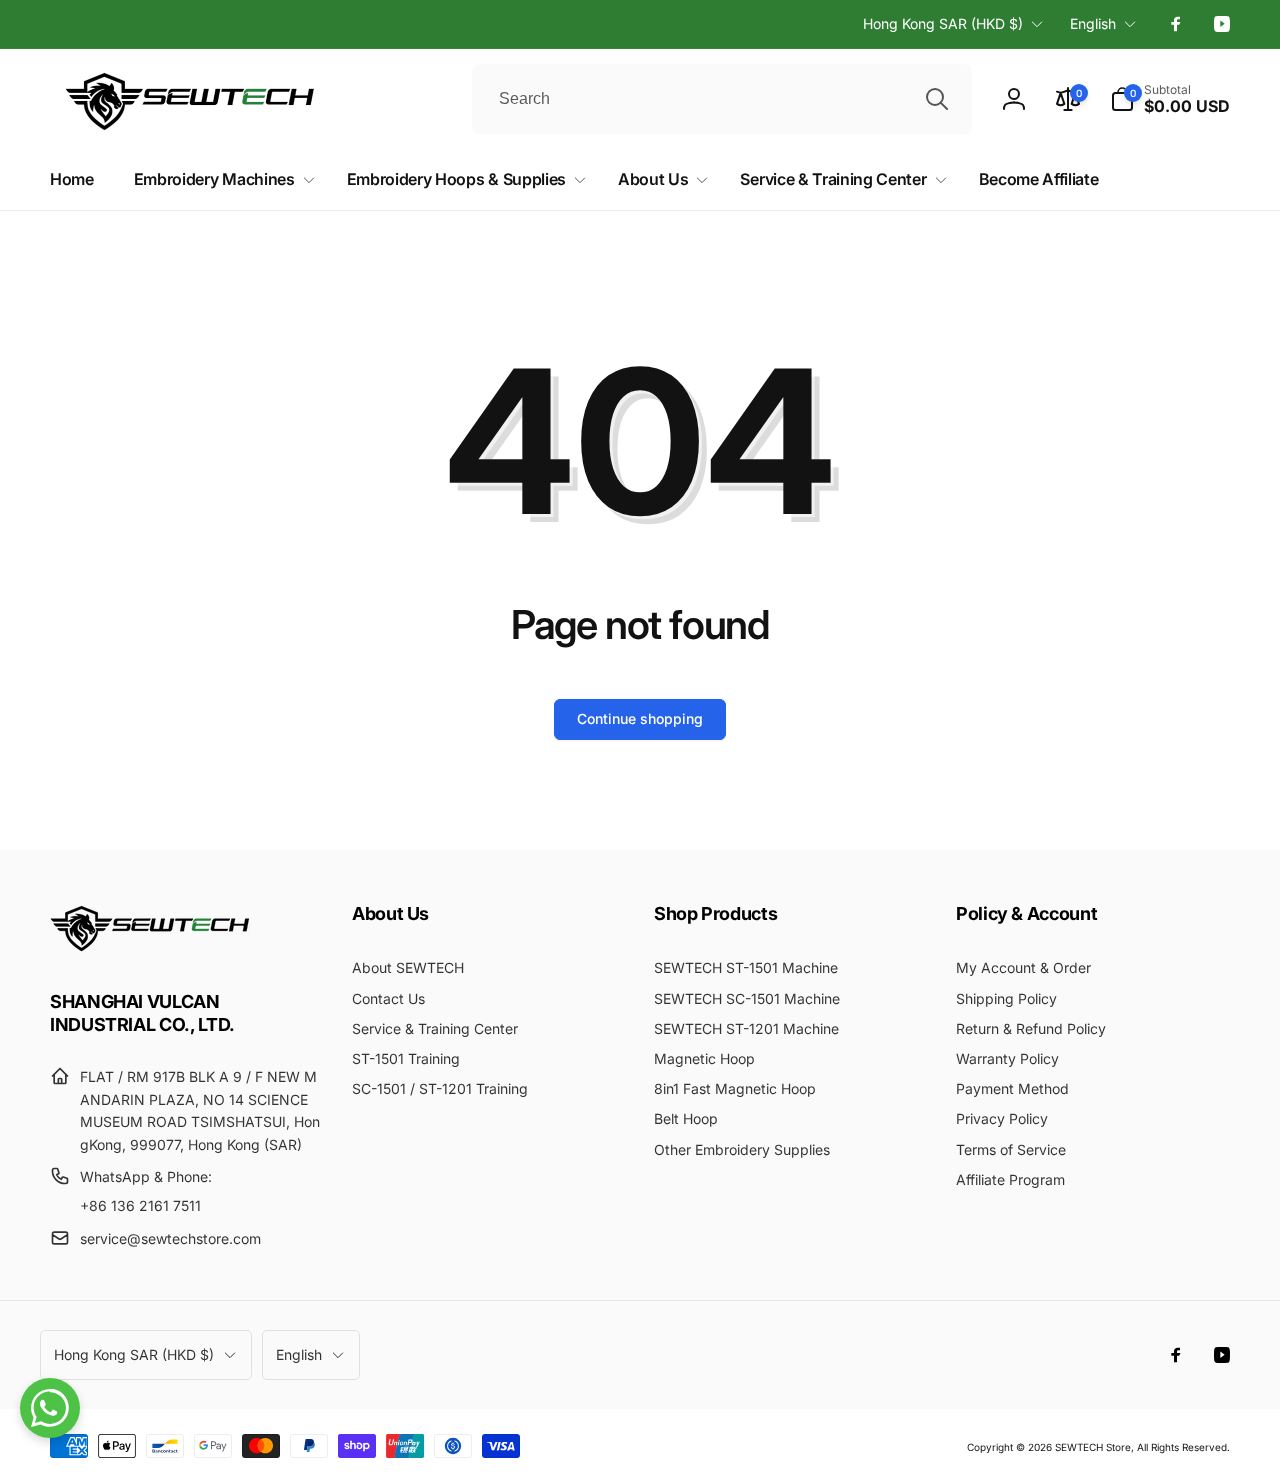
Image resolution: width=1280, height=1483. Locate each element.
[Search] (937, 99)
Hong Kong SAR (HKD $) (943, 23)
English (1093, 23)
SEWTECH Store (1093, 1447)
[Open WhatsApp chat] (50, 1408)
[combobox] (722, 99)
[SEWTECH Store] (150, 946)
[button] (1170, 99)
